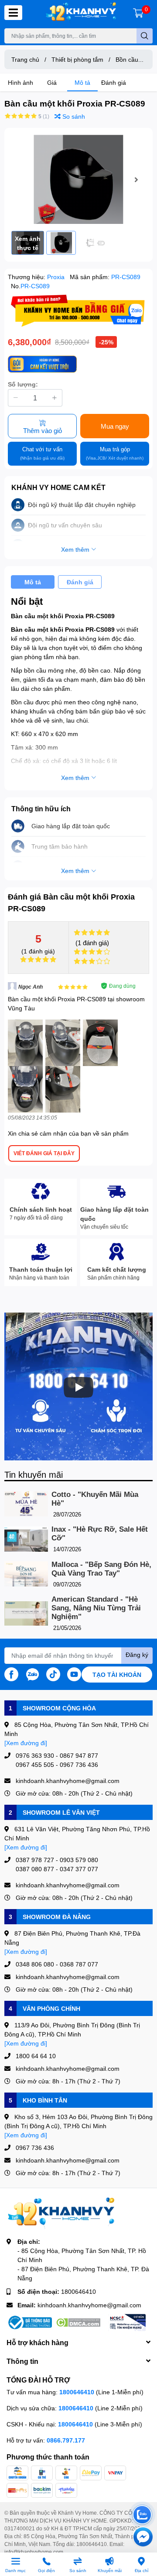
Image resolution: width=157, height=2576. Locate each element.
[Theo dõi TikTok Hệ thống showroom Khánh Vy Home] (53, 1673)
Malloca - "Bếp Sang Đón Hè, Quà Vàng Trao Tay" (101, 1569)
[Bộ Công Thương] (29, 2323)
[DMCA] (78, 2323)
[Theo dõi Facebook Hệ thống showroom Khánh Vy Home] (11, 1673)
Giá (52, 82)
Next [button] (136, 180)
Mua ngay (115, 426)
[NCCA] (127, 2323)
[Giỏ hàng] (138, 13)
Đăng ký (137, 1655)
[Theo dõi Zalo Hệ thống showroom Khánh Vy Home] (32, 1673)
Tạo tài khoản (117, 1675)
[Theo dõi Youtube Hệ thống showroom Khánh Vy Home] (74, 1673)
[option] (78, 179)
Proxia (57, 277)
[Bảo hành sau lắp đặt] (42, 364)
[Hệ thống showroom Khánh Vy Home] (81, 13)
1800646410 (78, 2291)
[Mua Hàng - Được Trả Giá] (78, 311)
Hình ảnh (20, 82)
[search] (145, 36)
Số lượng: (23, 384)
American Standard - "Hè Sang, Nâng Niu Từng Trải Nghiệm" (96, 1608)
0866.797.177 (66, 2440)
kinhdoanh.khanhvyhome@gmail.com (89, 2305)
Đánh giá (114, 82)
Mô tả (82, 82)
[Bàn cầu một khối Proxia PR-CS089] (78, 179)
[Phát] (78, 1387)
